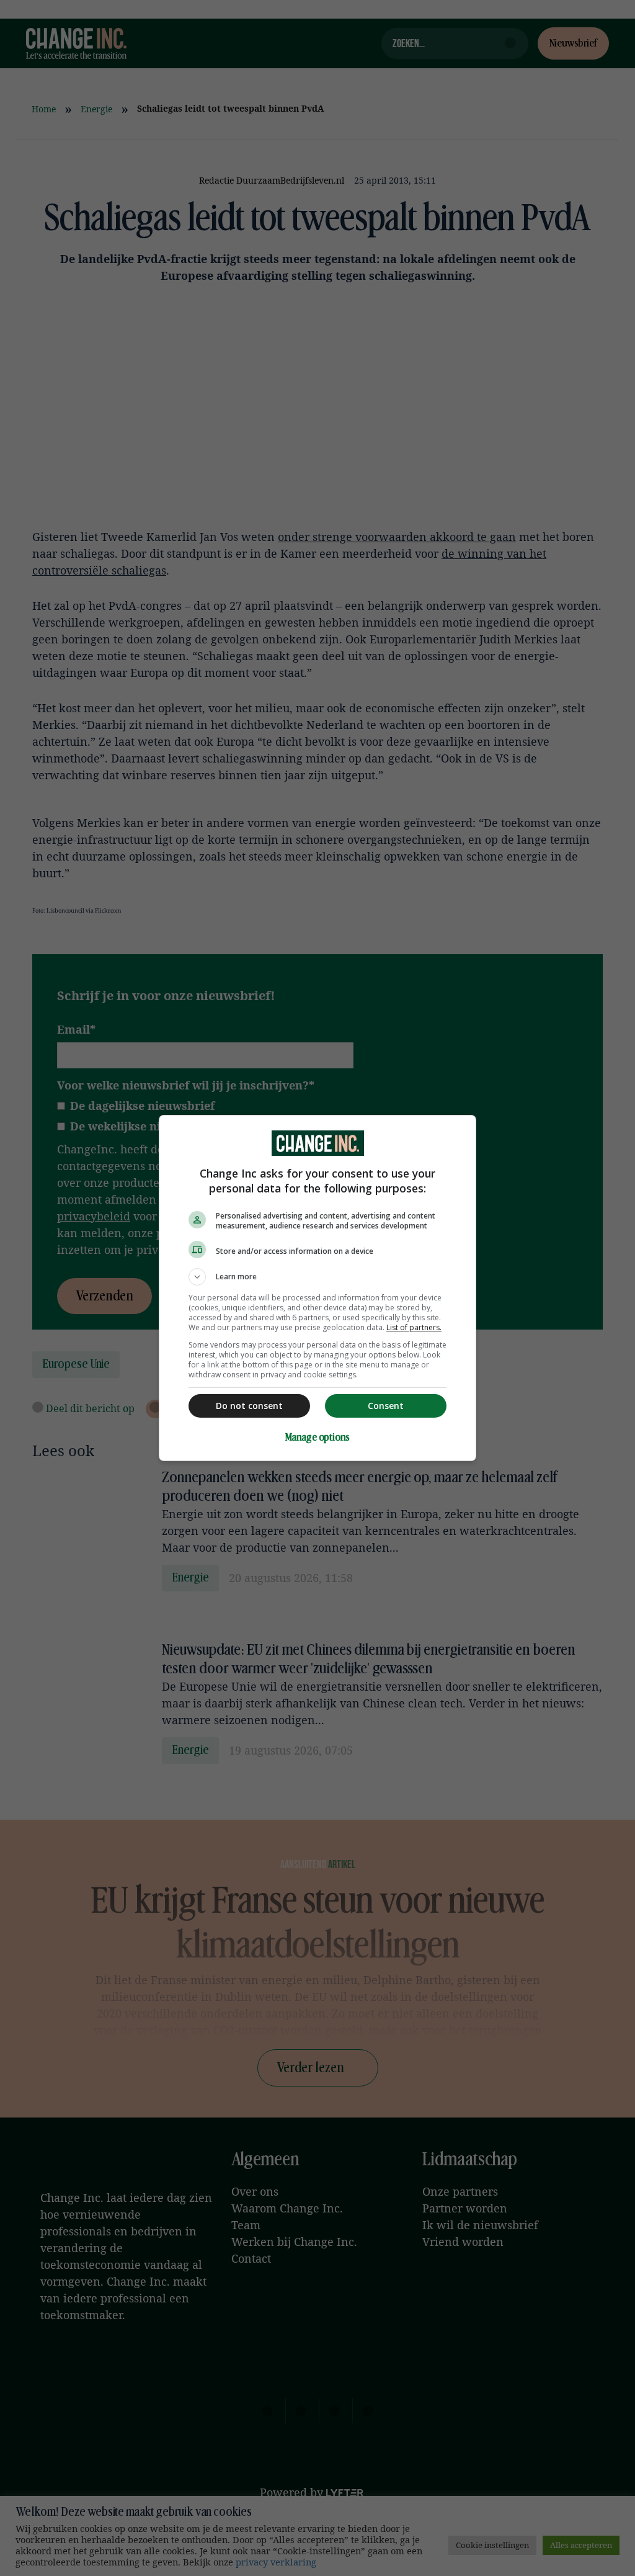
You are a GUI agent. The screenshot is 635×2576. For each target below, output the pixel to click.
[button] (317, 1277)
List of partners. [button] (414, 1327)
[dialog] (317, 1288)
